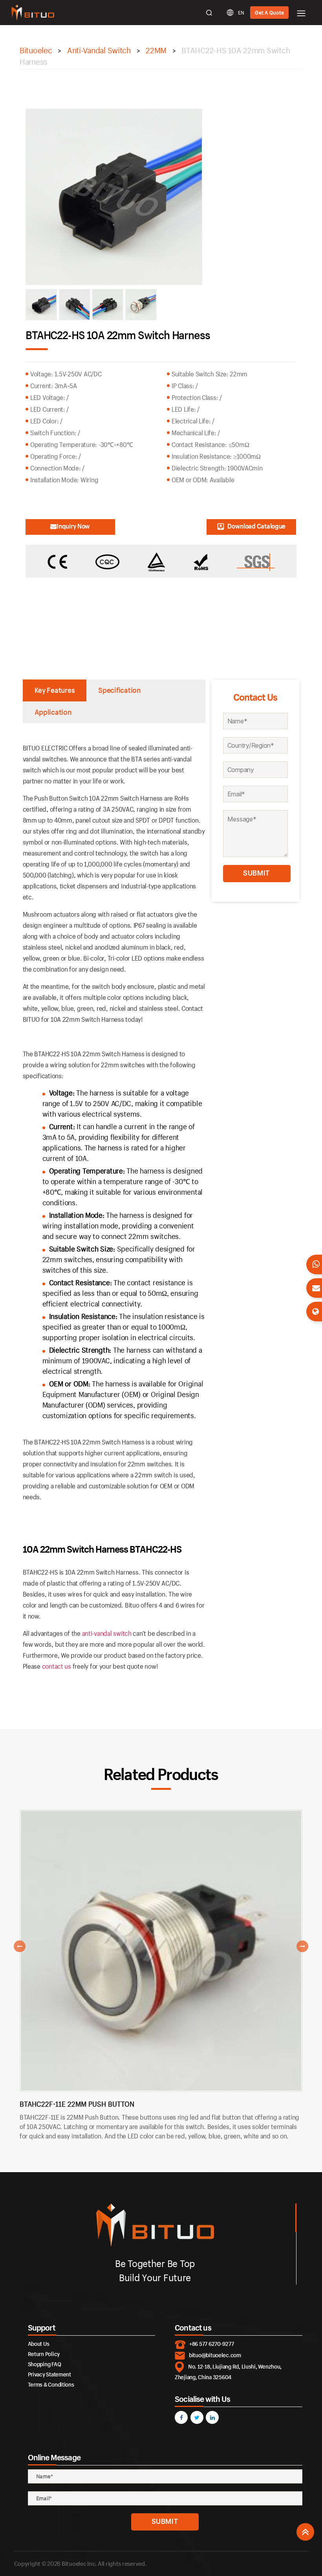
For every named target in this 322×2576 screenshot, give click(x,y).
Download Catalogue (256, 526)
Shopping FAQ (45, 2364)
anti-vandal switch (107, 1633)
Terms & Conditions (51, 2384)
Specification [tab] (119, 690)
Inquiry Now (73, 526)
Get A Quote (269, 13)
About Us (39, 2344)
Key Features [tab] (55, 690)
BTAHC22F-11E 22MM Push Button (77, 2104)
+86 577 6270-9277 (211, 2344)
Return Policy (44, 2354)
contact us (57, 1666)
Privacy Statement (49, 2374)
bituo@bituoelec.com (215, 2355)
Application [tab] (53, 712)
